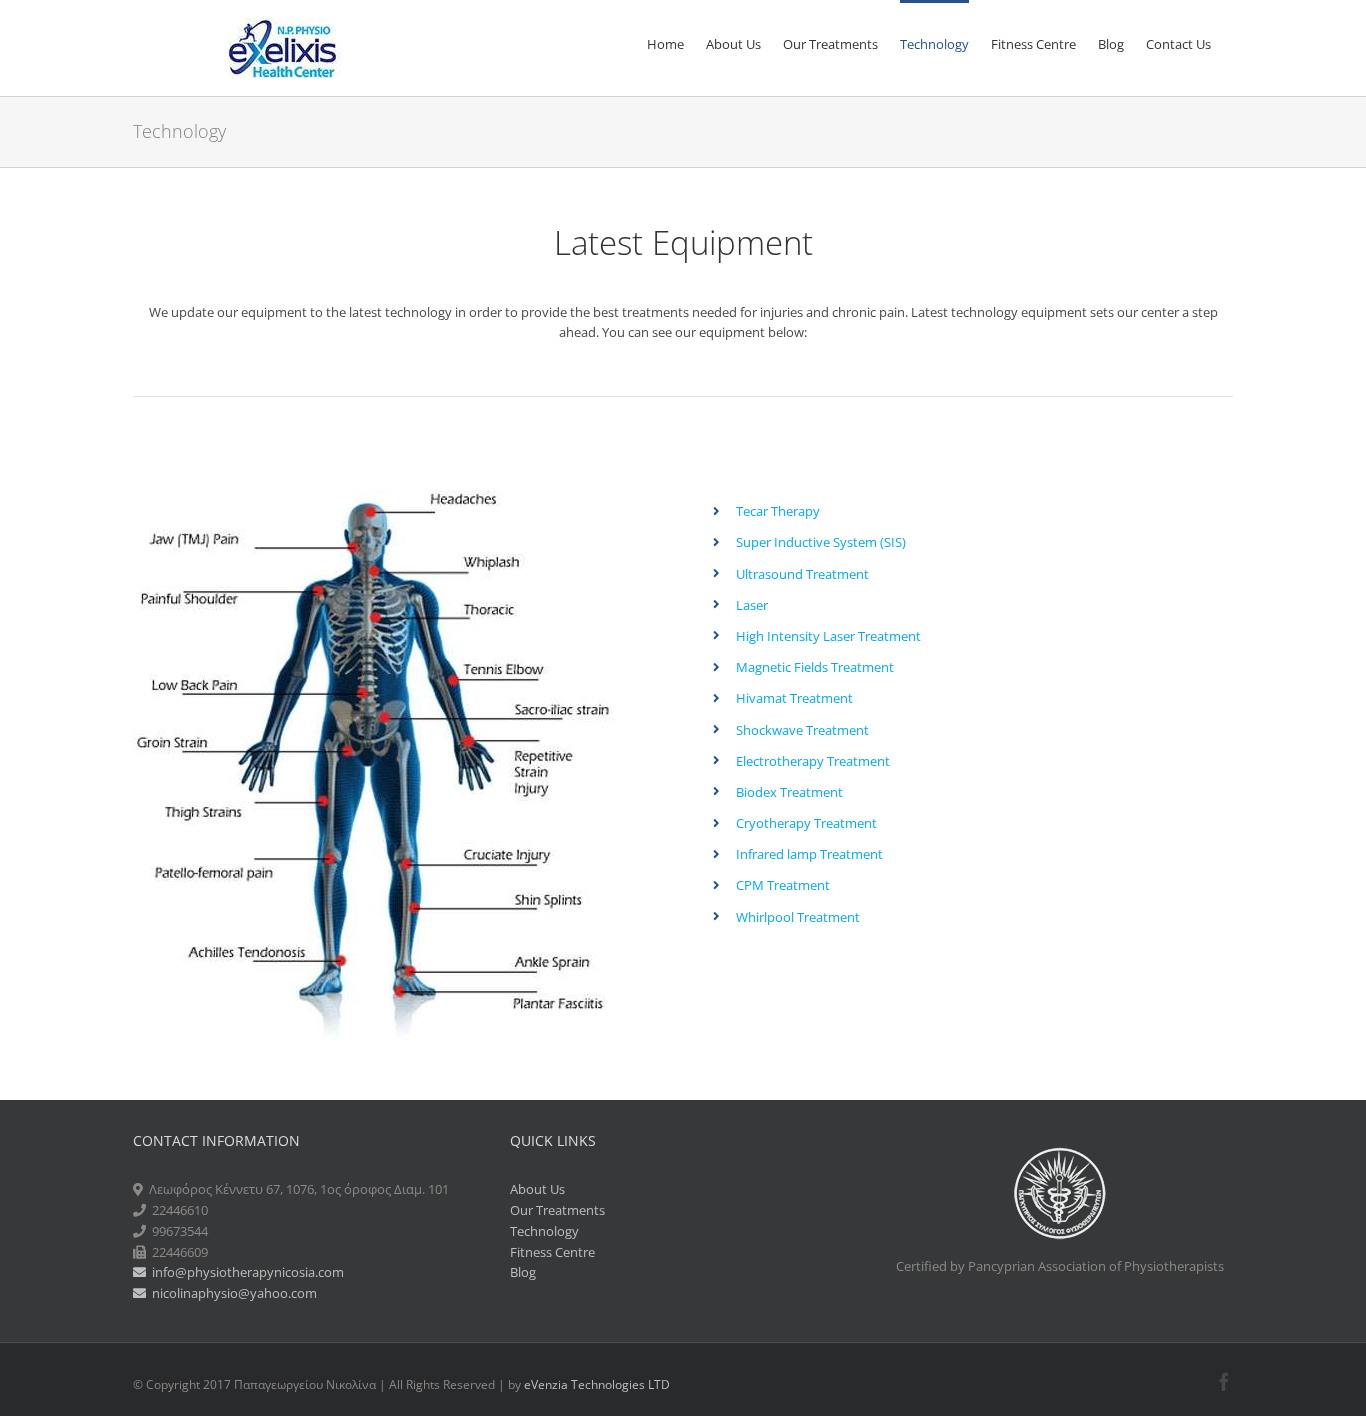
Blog (523, 1272)
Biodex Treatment (789, 792)
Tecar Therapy (778, 511)
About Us (537, 1189)
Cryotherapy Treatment (806, 823)
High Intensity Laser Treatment (828, 636)
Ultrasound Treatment (802, 574)
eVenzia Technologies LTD (597, 1384)
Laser (752, 605)
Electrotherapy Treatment (813, 761)
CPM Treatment (783, 885)
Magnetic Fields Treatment (815, 667)
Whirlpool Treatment (798, 917)
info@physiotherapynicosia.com (245, 1272)
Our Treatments (557, 1210)
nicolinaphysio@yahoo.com (231, 1293)
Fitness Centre (552, 1252)
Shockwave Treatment (802, 730)
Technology (544, 1231)
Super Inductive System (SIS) (821, 542)
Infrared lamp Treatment (809, 854)
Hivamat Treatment (794, 698)
